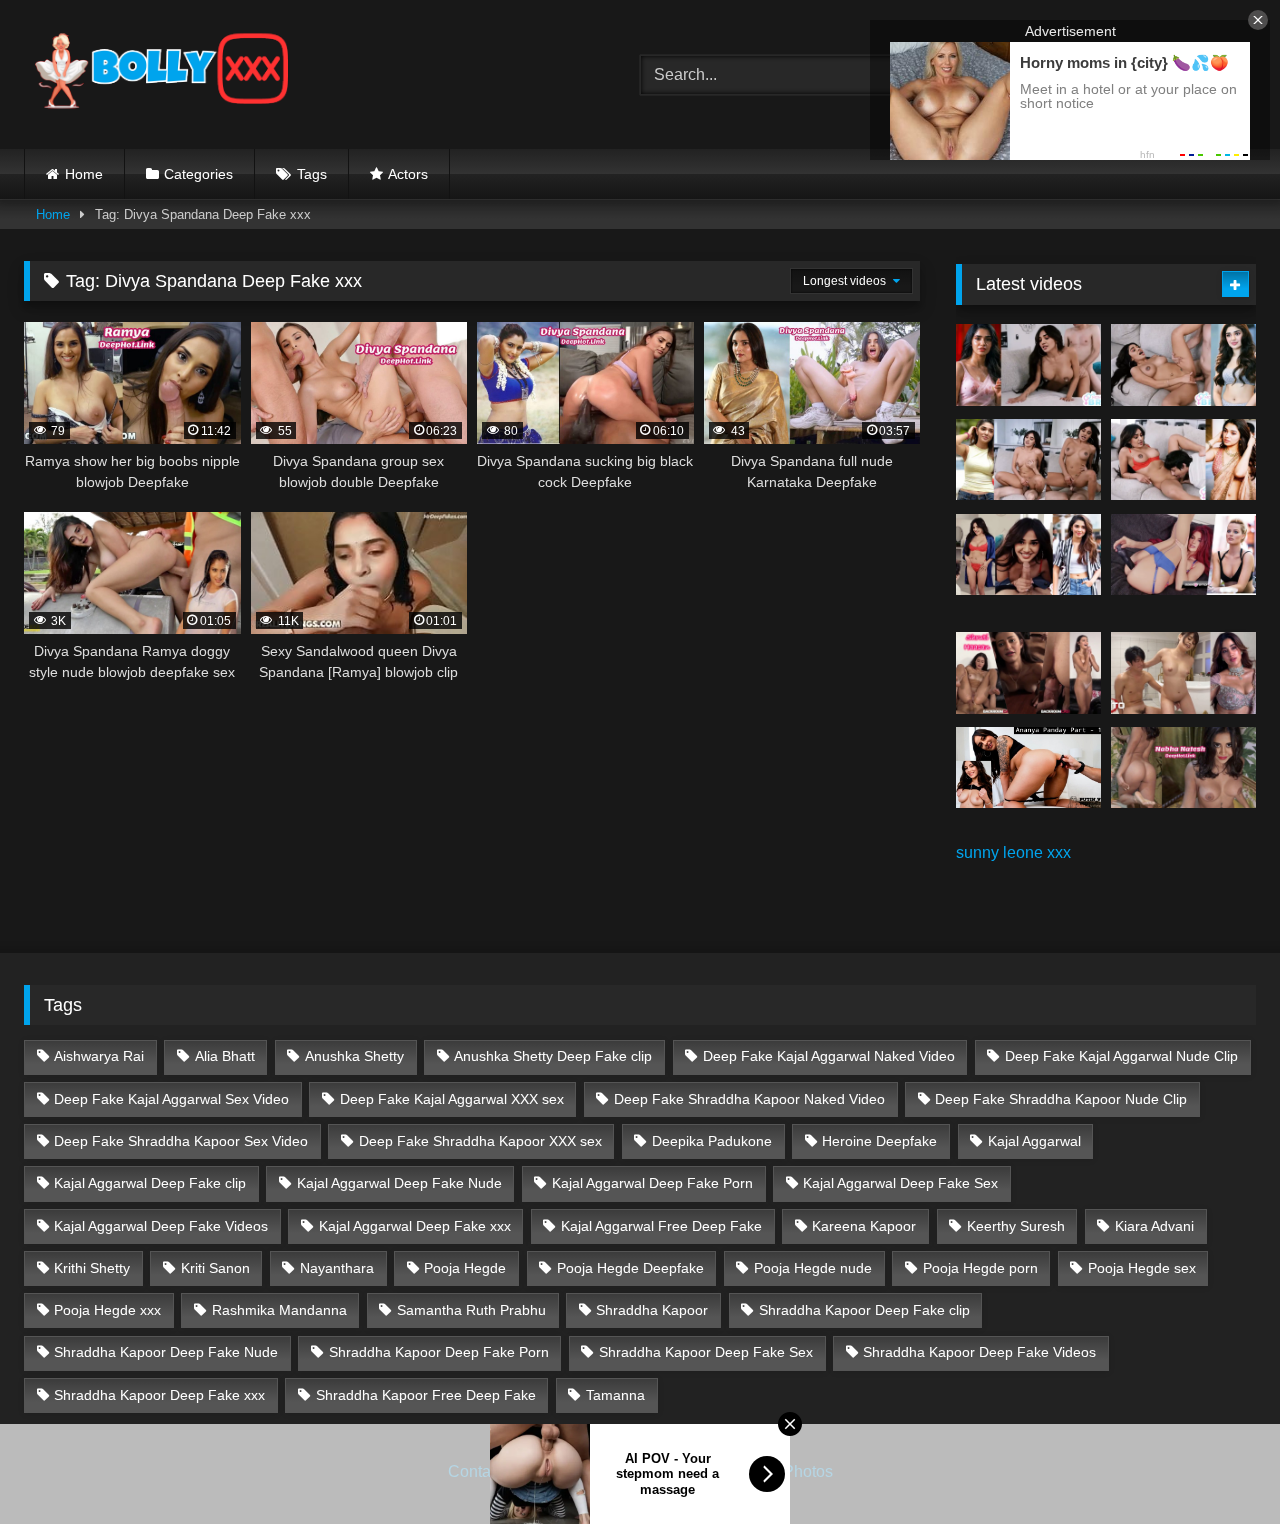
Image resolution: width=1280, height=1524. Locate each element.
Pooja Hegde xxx (107, 1310)
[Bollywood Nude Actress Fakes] (161, 74)
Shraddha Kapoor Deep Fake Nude (166, 1352)
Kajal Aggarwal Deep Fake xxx (415, 1226)
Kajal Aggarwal (1034, 1141)
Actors (408, 174)
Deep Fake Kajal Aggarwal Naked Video (829, 1056)
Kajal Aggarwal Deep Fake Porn (652, 1183)
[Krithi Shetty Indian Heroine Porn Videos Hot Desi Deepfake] (1028, 460)
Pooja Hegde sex (1142, 1268)
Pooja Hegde (465, 1268)
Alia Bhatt (225, 1056)
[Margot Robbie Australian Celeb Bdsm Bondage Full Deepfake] (1183, 555)
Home (84, 174)
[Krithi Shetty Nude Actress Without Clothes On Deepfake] (1028, 555)
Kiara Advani (1154, 1226)
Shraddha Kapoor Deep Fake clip (864, 1310)
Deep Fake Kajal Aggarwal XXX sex (452, 1099)
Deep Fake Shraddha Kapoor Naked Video (749, 1099)
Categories (198, 174)
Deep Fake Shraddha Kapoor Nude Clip (1061, 1099)
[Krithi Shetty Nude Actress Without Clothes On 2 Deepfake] (1183, 365)
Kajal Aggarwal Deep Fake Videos (161, 1226)
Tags (312, 174)
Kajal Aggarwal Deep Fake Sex (900, 1183)
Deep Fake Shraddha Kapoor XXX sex (480, 1141)
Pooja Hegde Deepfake (630, 1268)
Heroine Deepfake (879, 1141)
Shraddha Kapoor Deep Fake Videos (979, 1352)
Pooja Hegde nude (813, 1268)
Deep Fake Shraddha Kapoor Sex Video (181, 1141)
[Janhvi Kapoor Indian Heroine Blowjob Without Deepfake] (1183, 673)
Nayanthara (337, 1268)
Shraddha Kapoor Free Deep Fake (426, 1395)
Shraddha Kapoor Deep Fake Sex (706, 1352)
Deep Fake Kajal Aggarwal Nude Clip (1121, 1056)
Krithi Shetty (92, 1268)
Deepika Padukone (712, 1141)
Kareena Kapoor (864, 1226)
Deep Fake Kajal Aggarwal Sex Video (171, 1099)
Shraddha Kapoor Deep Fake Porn (439, 1352)
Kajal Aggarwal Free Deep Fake (661, 1226)
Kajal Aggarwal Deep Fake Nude (399, 1183)
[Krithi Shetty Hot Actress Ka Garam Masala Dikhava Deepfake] (1183, 460)
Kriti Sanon (215, 1268)
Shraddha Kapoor (652, 1310)
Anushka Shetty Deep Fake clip (553, 1056)
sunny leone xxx (1013, 852)
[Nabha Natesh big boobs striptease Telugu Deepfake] (1183, 768)
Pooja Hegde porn (980, 1268)
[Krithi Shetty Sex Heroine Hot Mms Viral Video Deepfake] (1028, 365)
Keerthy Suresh (1016, 1226)
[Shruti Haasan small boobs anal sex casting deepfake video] (1028, 673)
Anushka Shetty (354, 1056)
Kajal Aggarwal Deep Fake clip (150, 1183)
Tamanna (615, 1395)
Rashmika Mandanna (279, 1310)
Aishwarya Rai (99, 1056)
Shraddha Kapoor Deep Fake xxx (159, 1395)
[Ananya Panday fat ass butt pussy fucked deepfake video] (1028, 768)
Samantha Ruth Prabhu (471, 1310)
